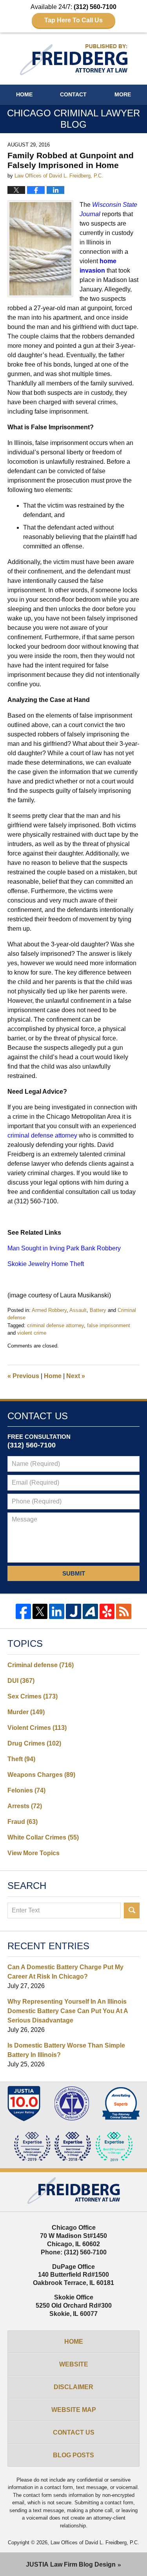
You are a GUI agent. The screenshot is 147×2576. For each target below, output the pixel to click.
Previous (23, 1376)
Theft (21, 1759)
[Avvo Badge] (121, 2104)
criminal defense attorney (55, 1325)
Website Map (74, 2410)
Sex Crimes (33, 1696)
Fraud (23, 1822)
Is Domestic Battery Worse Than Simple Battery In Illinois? (66, 2050)
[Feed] (124, 1611)
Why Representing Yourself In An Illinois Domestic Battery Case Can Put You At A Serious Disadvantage (68, 2011)
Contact (73, 94)
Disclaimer (73, 2387)
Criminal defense (41, 1665)
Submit (74, 1573)
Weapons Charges (41, 1775)
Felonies (26, 1790)
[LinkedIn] (57, 1611)
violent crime (32, 1333)
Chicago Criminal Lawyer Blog (74, 60)
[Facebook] (23, 1611)
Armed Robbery (49, 1310)
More (123, 94)
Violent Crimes (37, 1728)
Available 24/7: (73, 14)
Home (24, 94)
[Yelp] (107, 1611)
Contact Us (74, 2432)
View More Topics (34, 1853)
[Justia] (73, 1611)
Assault (78, 1310)
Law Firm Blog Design (71, 2564)
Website (74, 2364)
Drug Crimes (34, 1743)
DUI (21, 1681)
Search (132, 1910)
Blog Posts (73, 2455)
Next (76, 1376)
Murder (26, 1712)
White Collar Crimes (43, 1837)
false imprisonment (109, 1325)
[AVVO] (90, 1611)
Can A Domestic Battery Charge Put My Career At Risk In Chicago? (65, 1972)
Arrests (25, 1806)
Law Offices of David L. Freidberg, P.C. (95, 2543)
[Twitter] (40, 1611)
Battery (98, 1310)
